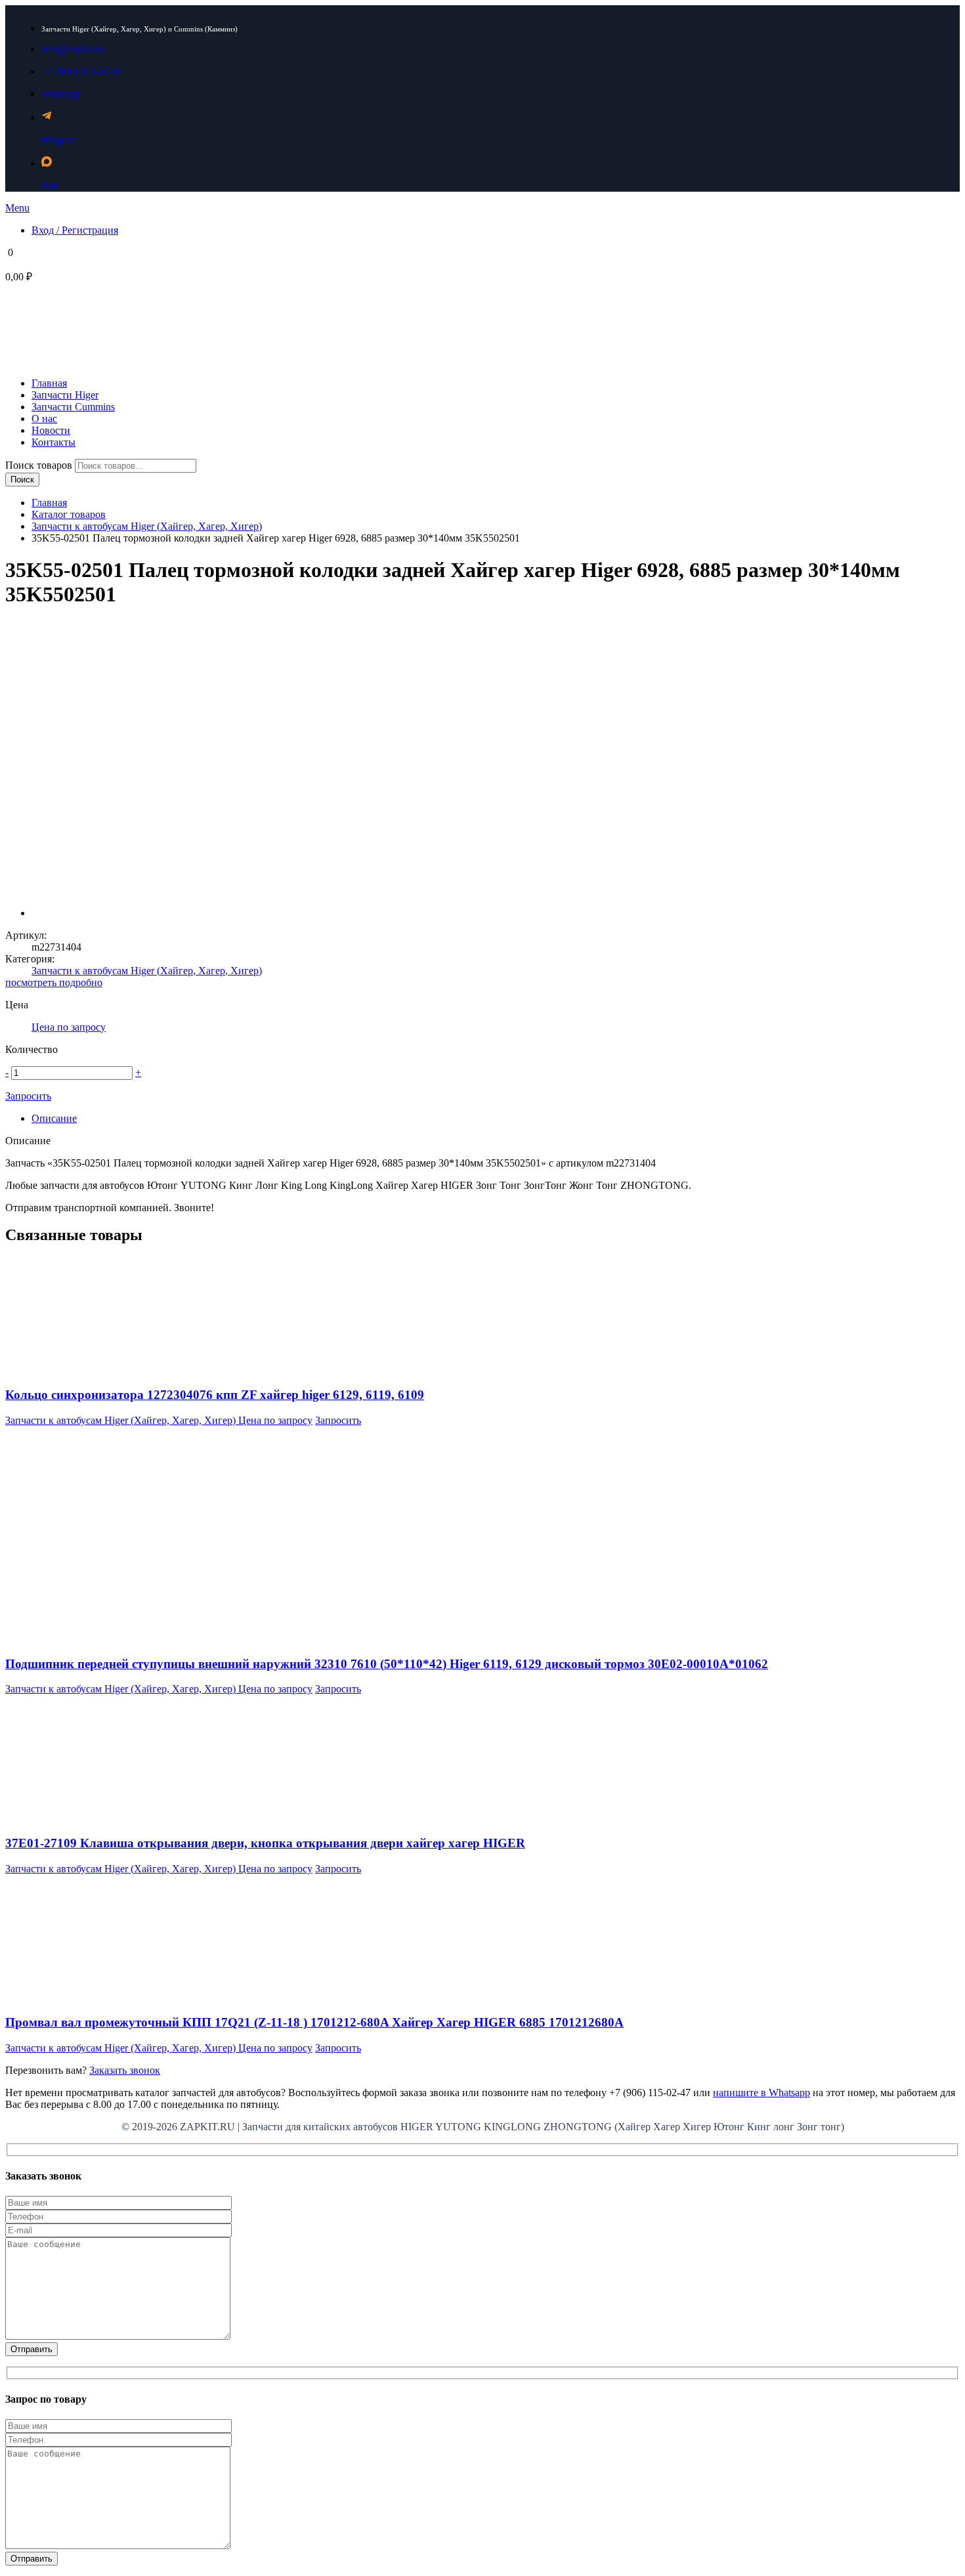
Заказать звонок (125, 2070)
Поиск (22, 480)
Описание (54, 1118)
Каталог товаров (69, 514)
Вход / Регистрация (75, 230)
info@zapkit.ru (73, 49)
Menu (17, 208)
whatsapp (61, 94)
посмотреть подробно (54, 982)
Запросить (28, 1096)
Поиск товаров (40, 465)
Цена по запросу (69, 1027)
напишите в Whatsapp (761, 2093)
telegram (59, 140)
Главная (49, 503)
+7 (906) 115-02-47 (82, 71)
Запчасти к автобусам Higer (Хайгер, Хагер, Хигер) (147, 526)
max (50, 185)
